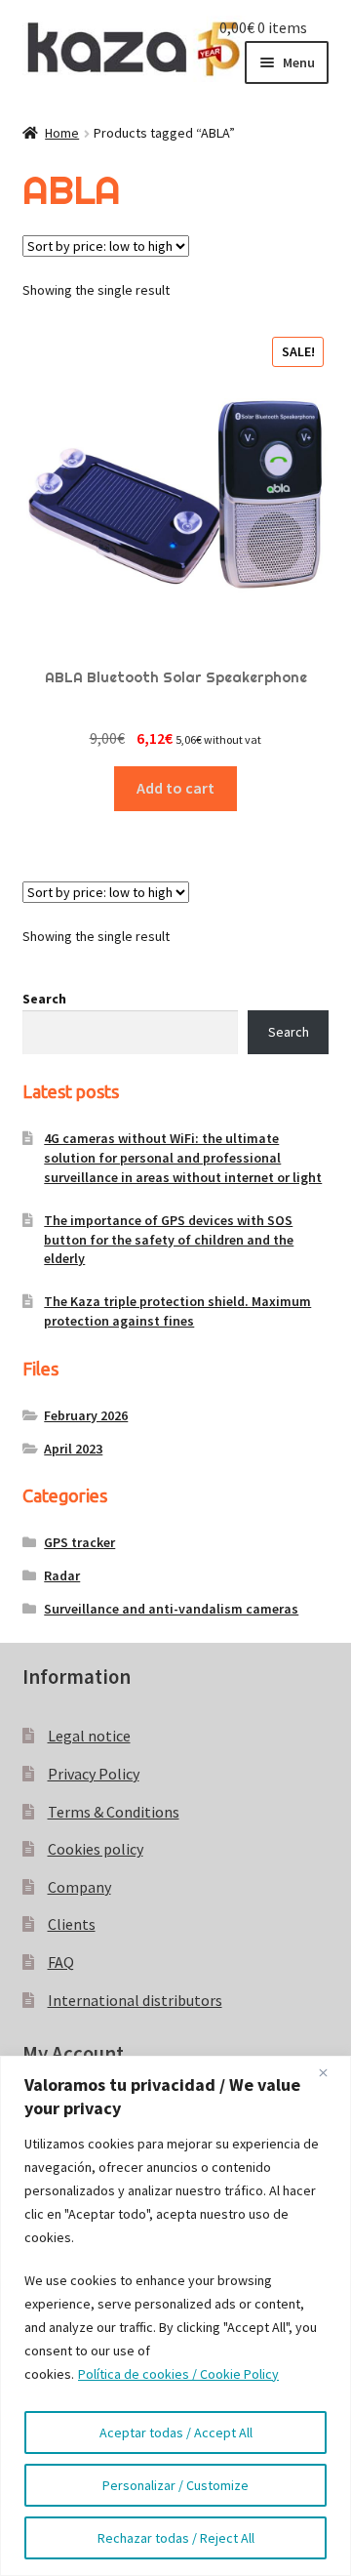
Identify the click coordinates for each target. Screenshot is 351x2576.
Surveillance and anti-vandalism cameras (171, 1609)
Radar (62, 1575)
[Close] (331, 2072)
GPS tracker (79, 1542)
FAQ (61, 1962)
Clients (72, 1924)
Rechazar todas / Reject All (176, 2538)
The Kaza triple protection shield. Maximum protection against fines (177, 1311)
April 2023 (73, 1449)
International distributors (135, 2000)
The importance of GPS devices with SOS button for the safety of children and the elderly (169, 1240)
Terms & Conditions (114, 1812)
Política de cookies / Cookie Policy (178, 2374)
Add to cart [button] (175, 788)
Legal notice (89, 1736)
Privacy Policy (94, 1774)
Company (79, 1887)
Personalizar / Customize (175, 2485)
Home (62, 133)
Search (44, 999)
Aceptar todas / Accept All (176, 2433)
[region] (175, 2316)
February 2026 (86, 1415)
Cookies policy (96, 1849)
